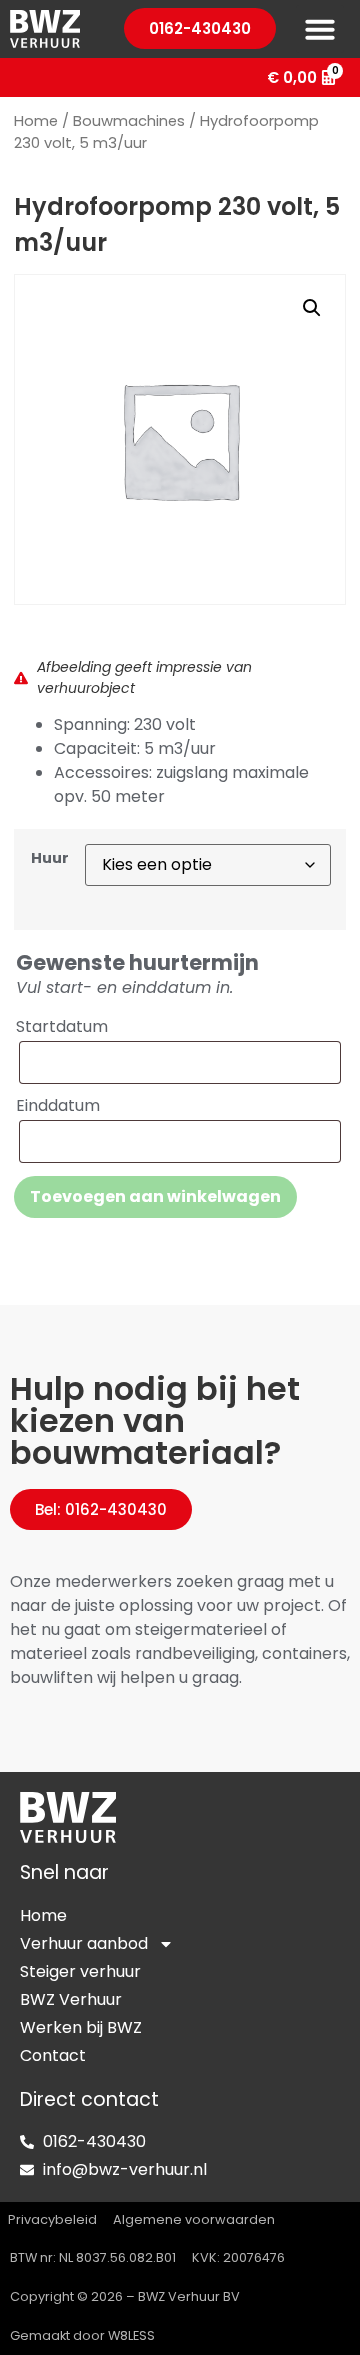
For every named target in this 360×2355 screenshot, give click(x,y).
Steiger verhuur (80, 1971)
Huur (50, 858)
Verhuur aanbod (84, 1943)
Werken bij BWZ (81, 2027)
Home (36, 121)
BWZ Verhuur (71, 1999)
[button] (320, 29)
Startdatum (62, 1027)
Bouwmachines (129, 121)
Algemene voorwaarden (194, 2219)
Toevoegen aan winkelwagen (155, 1196)
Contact (53, 2055)
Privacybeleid (52, 2219)
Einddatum (58, 1106)
